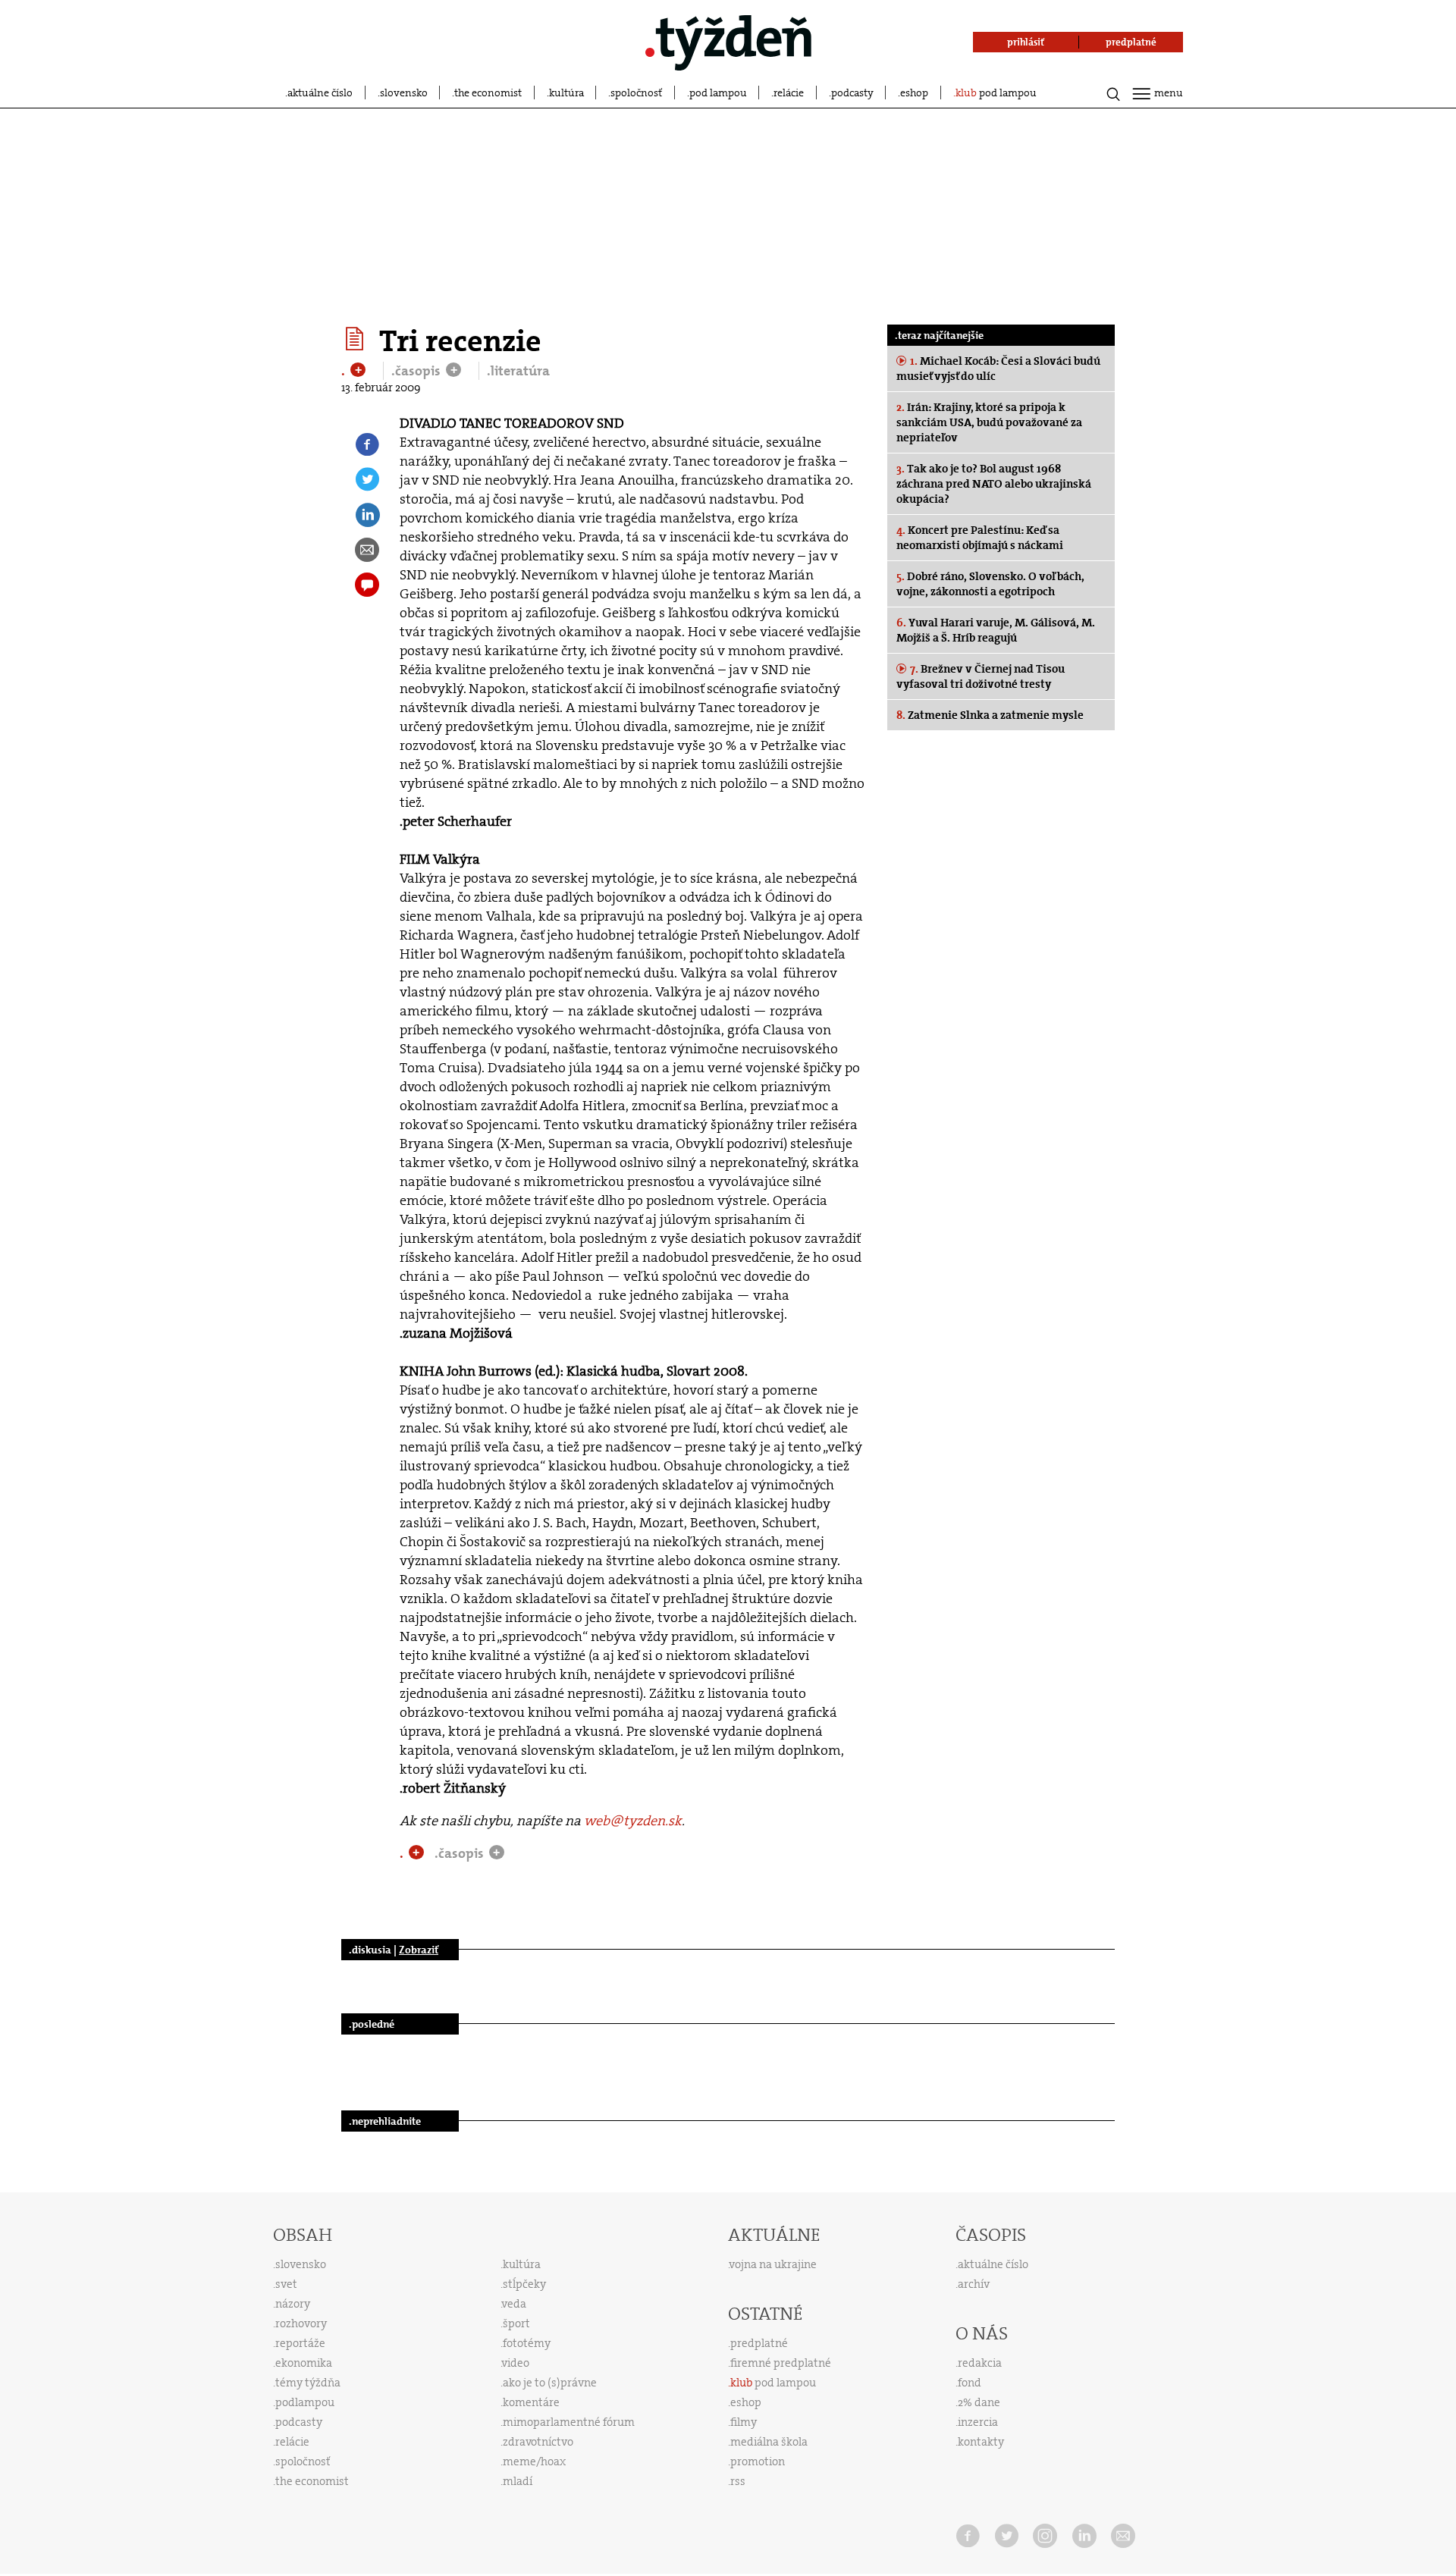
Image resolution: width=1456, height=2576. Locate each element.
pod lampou (718, 93)
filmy (744, 2422)
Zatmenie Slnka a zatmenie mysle (990, 715)
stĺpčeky (524, 2284)
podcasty (852, 93)
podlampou (305, 2402)
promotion (758, 2461)
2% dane (979, 2402)
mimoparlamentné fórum (569, 2422)
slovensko (404, 93)
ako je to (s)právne (550, 2383)
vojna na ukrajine (773, 2264)
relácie (789, 93)
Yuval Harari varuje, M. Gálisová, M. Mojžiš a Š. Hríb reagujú (996, 630)
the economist (488, 93)
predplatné (759, 2343)
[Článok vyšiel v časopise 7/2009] (357, 339)
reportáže (300, 2343)
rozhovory (301, 2323)
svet (286, 2284)
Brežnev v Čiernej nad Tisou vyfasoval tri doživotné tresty (981, 676)
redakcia (980, 2363)
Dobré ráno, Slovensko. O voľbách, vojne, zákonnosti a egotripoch (990, 584)
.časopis (417, 371)
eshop (914, 93)
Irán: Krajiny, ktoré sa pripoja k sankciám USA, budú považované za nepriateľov (989, 422)
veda (514, 2304)
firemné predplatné (781, 2363)
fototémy (527, 2343)
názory (293, 2304)
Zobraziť (419, 1950)
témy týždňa (308, 2383)
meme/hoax (534, 2461)
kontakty (981, 2442)
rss (738, 2481)
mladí (518, 2481)
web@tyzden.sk (633, 1821)
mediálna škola (769, 2442)
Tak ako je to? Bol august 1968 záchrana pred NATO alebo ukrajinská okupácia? (994, 484)
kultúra (566, 93)
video (516, 2363)
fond (970, 2383)
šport (516, 2323)
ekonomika (304, 2363)
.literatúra (518, 371)
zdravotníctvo (538, 2442)
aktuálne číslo (320, 93)
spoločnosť (636, 93)
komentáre (531, 2402)
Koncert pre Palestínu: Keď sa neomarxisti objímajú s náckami (980, 538)
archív (974, 2284)
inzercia (978, 2422)
